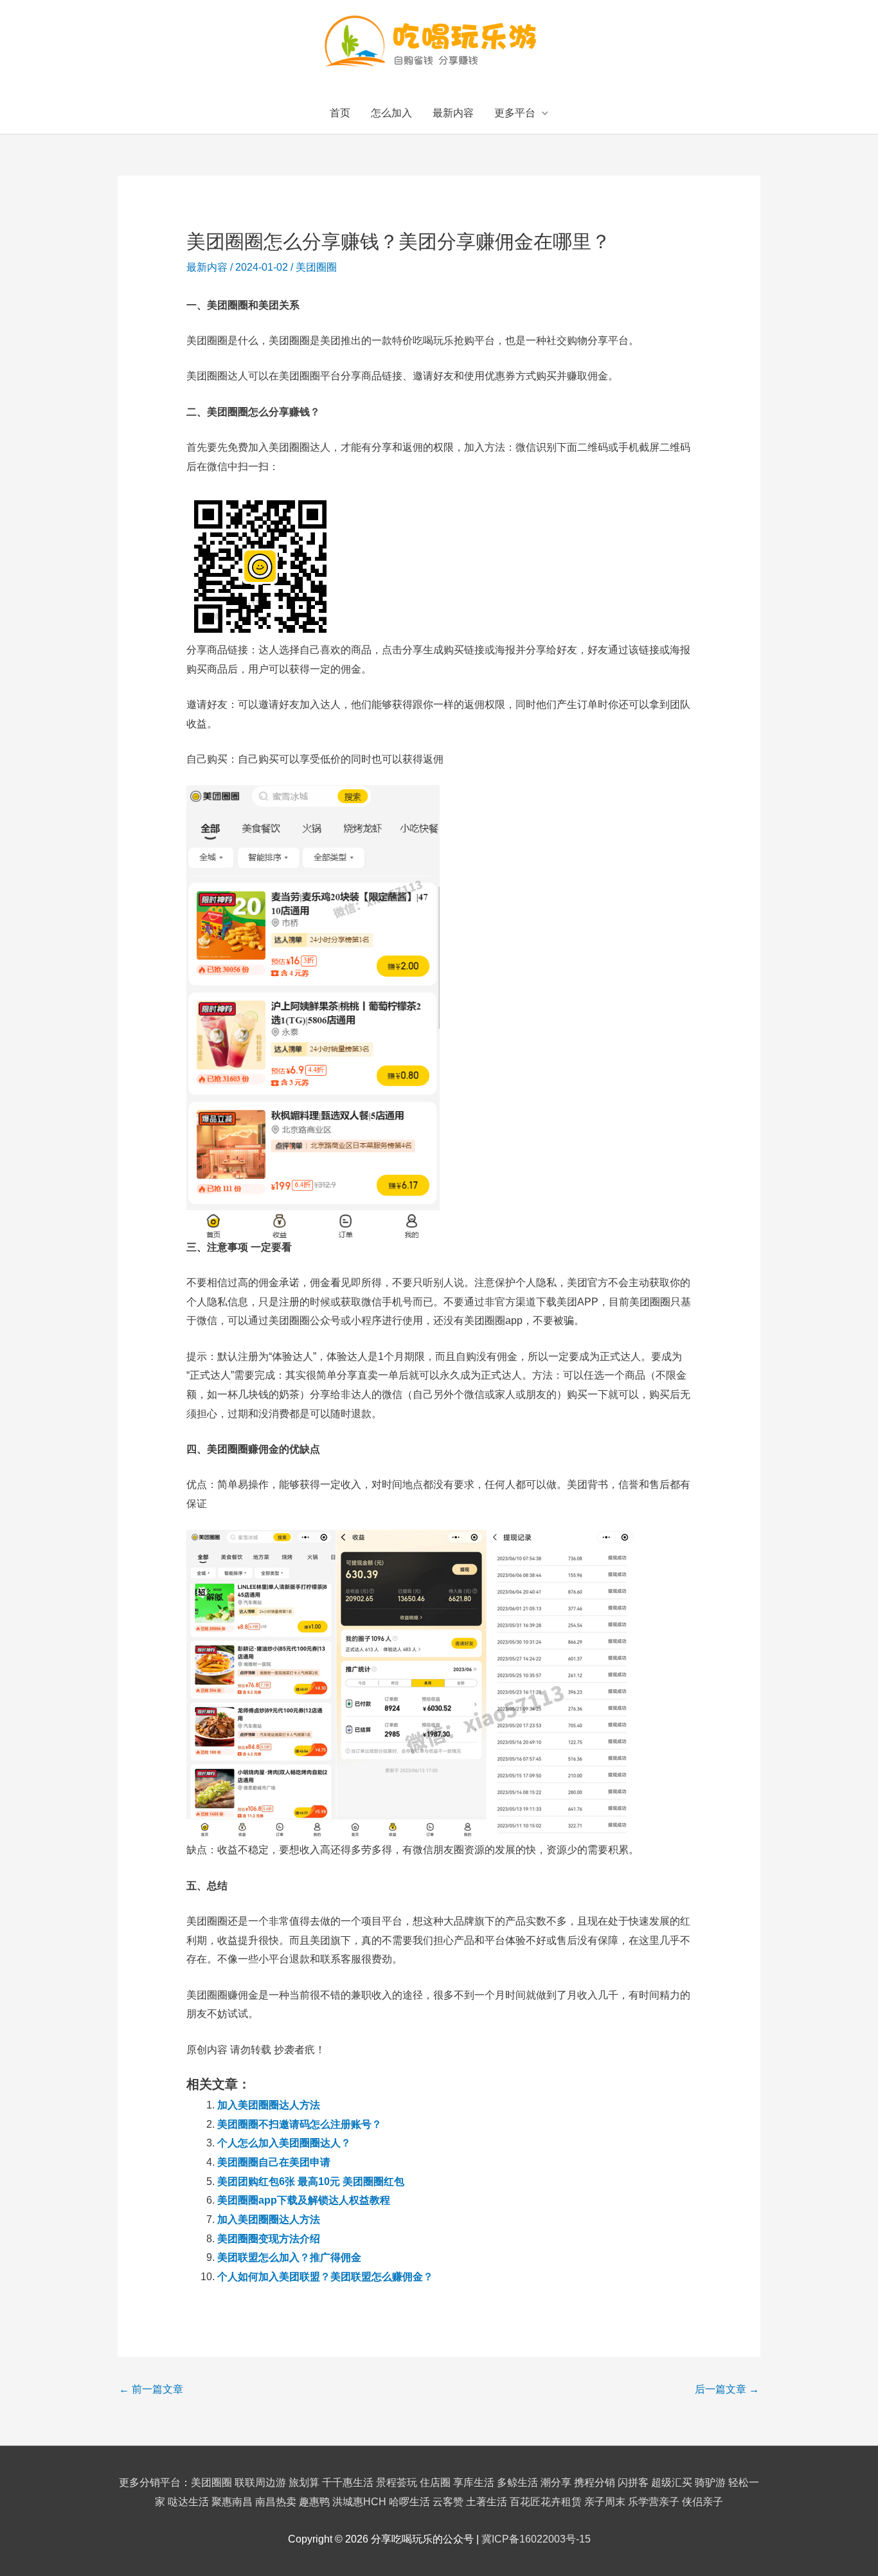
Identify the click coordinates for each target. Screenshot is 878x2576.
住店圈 (435, 2482)
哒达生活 (188, 2502)
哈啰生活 (409, 2502)
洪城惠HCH (359, 2502)
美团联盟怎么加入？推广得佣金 (289, 2257)
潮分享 (556, 2482)
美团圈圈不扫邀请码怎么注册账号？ (300, 2124)
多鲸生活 (517, 2482)
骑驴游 (710, 2482)
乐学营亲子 (654, 2502)
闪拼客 (633, 2482)
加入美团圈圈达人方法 (269, 2105)
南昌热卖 (276, 2502)
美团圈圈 (316, 267)
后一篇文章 (727, 2389)
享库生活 (474, 2482)
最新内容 (453, 113)
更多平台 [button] (515, 113)
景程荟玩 (397, 2482)
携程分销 (595, 2482)
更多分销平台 (150, 2482)
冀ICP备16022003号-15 (536, 2539)
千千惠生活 (348, 2482)
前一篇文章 (151, 2389)
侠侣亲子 (703, 2502)
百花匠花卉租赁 (546, 2502)
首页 (340, 113)
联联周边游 (260, 2482)
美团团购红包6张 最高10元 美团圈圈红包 (311, 2181)
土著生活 (487, 2502)
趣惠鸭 (314, 2502)
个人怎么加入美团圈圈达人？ (284, 2143)
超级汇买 (672, 2482)
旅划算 (304, 2482)
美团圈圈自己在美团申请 (274, 2162)
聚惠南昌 (232, 2502)
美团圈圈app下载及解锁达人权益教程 (304, 2200)
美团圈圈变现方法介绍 (269, 2239)
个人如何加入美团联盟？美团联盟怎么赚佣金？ (325, 2277)
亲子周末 (605, 2502)
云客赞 (448, 2502)
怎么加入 (391, 113)
